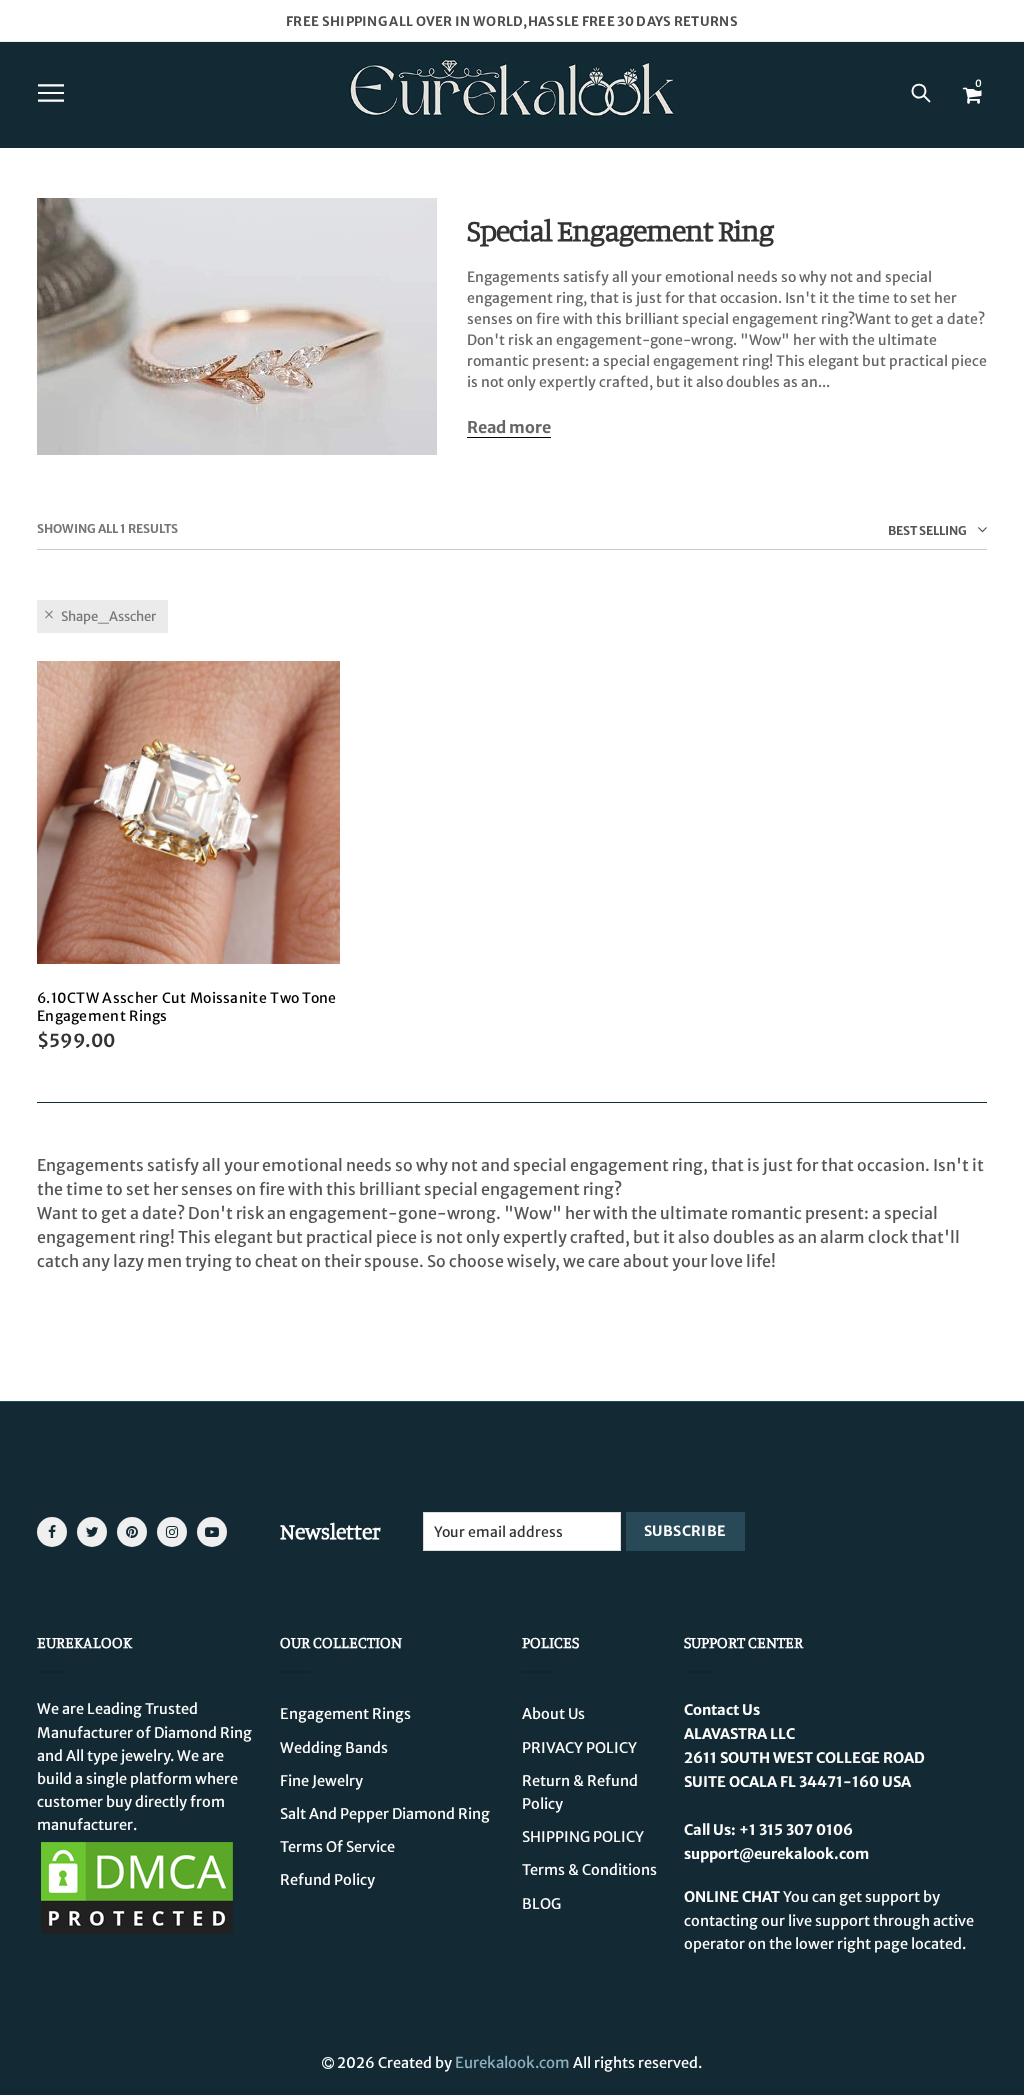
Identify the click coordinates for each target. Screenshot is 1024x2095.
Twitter (92, 1532)
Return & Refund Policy (580, 1792)
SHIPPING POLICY (583, 1837)
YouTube (212, 1532)
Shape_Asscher (108, 616)
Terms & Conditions (589, 1870)
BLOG (541, 1904)
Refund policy (327, 1880)
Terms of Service (337, 1847)
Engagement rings (345, 1714)
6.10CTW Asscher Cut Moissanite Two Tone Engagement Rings (187, 1007)
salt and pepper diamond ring (385, 1814)
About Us (553, 1714)
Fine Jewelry (321, 1781)
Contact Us (722, 1710)
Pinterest (132, 1532)
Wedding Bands (334, 1748)
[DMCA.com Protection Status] (137, 1887)
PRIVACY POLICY (579, 1748)
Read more (509, 427)
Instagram (172, 1532)
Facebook (52, 1532)
